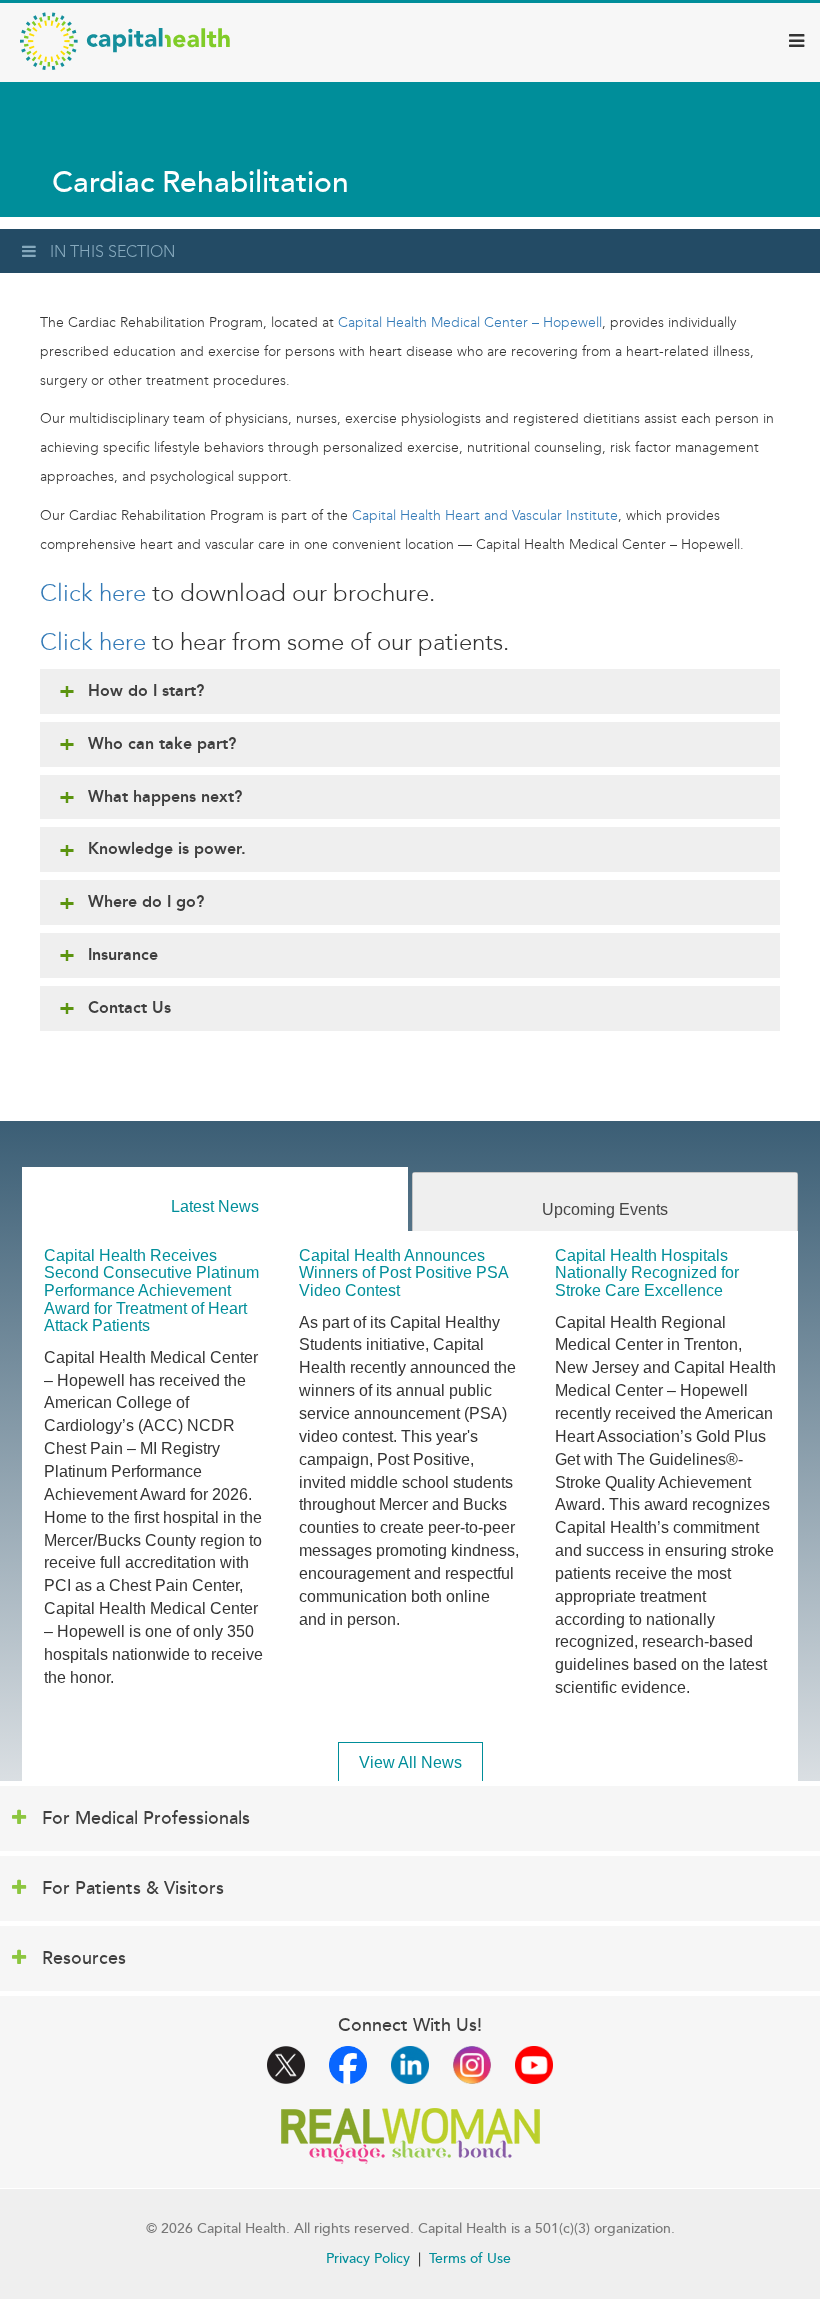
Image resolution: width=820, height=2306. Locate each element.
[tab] (215, 1199)
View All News (410, 1762)
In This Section (112, 251)
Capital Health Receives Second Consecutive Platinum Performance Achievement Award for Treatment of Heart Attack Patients (151, 1290)
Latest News (215, 1206)
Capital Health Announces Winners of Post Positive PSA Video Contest (403, 1273)
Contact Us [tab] (129, 1007)
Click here (93, 593)
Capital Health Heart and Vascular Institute (485, 515)
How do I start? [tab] (146, 690)
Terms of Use (470, 2258)
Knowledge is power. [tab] (167, 848)
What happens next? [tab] (165, 796)
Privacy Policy (368, 2258)
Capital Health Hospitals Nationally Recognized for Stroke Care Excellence (647, 1273)
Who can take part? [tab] (162, 743)
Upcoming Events (605, 1209)
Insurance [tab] (123, 954)
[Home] (125, 41)
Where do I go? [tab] (146, 901)
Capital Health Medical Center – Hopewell (470, 322)
